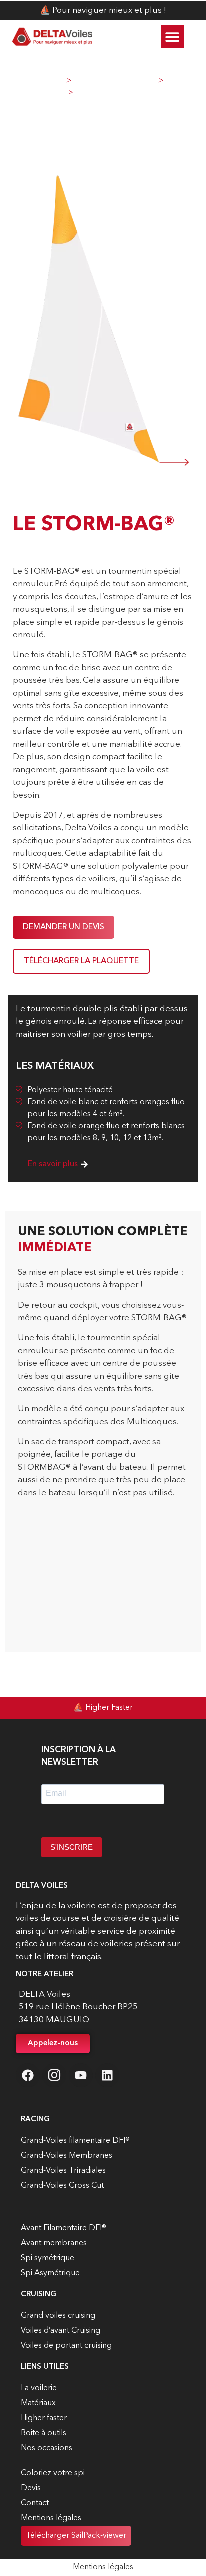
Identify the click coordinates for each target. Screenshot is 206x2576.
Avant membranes (54, 2243)
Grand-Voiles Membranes (67, 2156)
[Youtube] (81, 2075)
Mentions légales (51, 2518)
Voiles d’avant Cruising (61, 2331)
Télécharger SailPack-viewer (76, 2536)
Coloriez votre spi (53, 2473)
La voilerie (39, 2388)
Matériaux (38, 2403)
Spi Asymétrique (50, 2273)
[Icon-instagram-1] (54, 2075)
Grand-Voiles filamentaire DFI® (75, 2141)
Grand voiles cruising (58, 2316)
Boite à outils (44, 2433)
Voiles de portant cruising (66, 2346)
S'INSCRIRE (72, 1847)
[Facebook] (28, 2075)
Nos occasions (47, 2448)
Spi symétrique (48, 2258)
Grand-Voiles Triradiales (63, 2171)
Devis (31, 2488)
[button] (173, 36)
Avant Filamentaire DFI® (64, 2228)
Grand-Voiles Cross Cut (62, 2186)
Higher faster (44, 2418)
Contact (35, 2503)
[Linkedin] (107, 2075)
